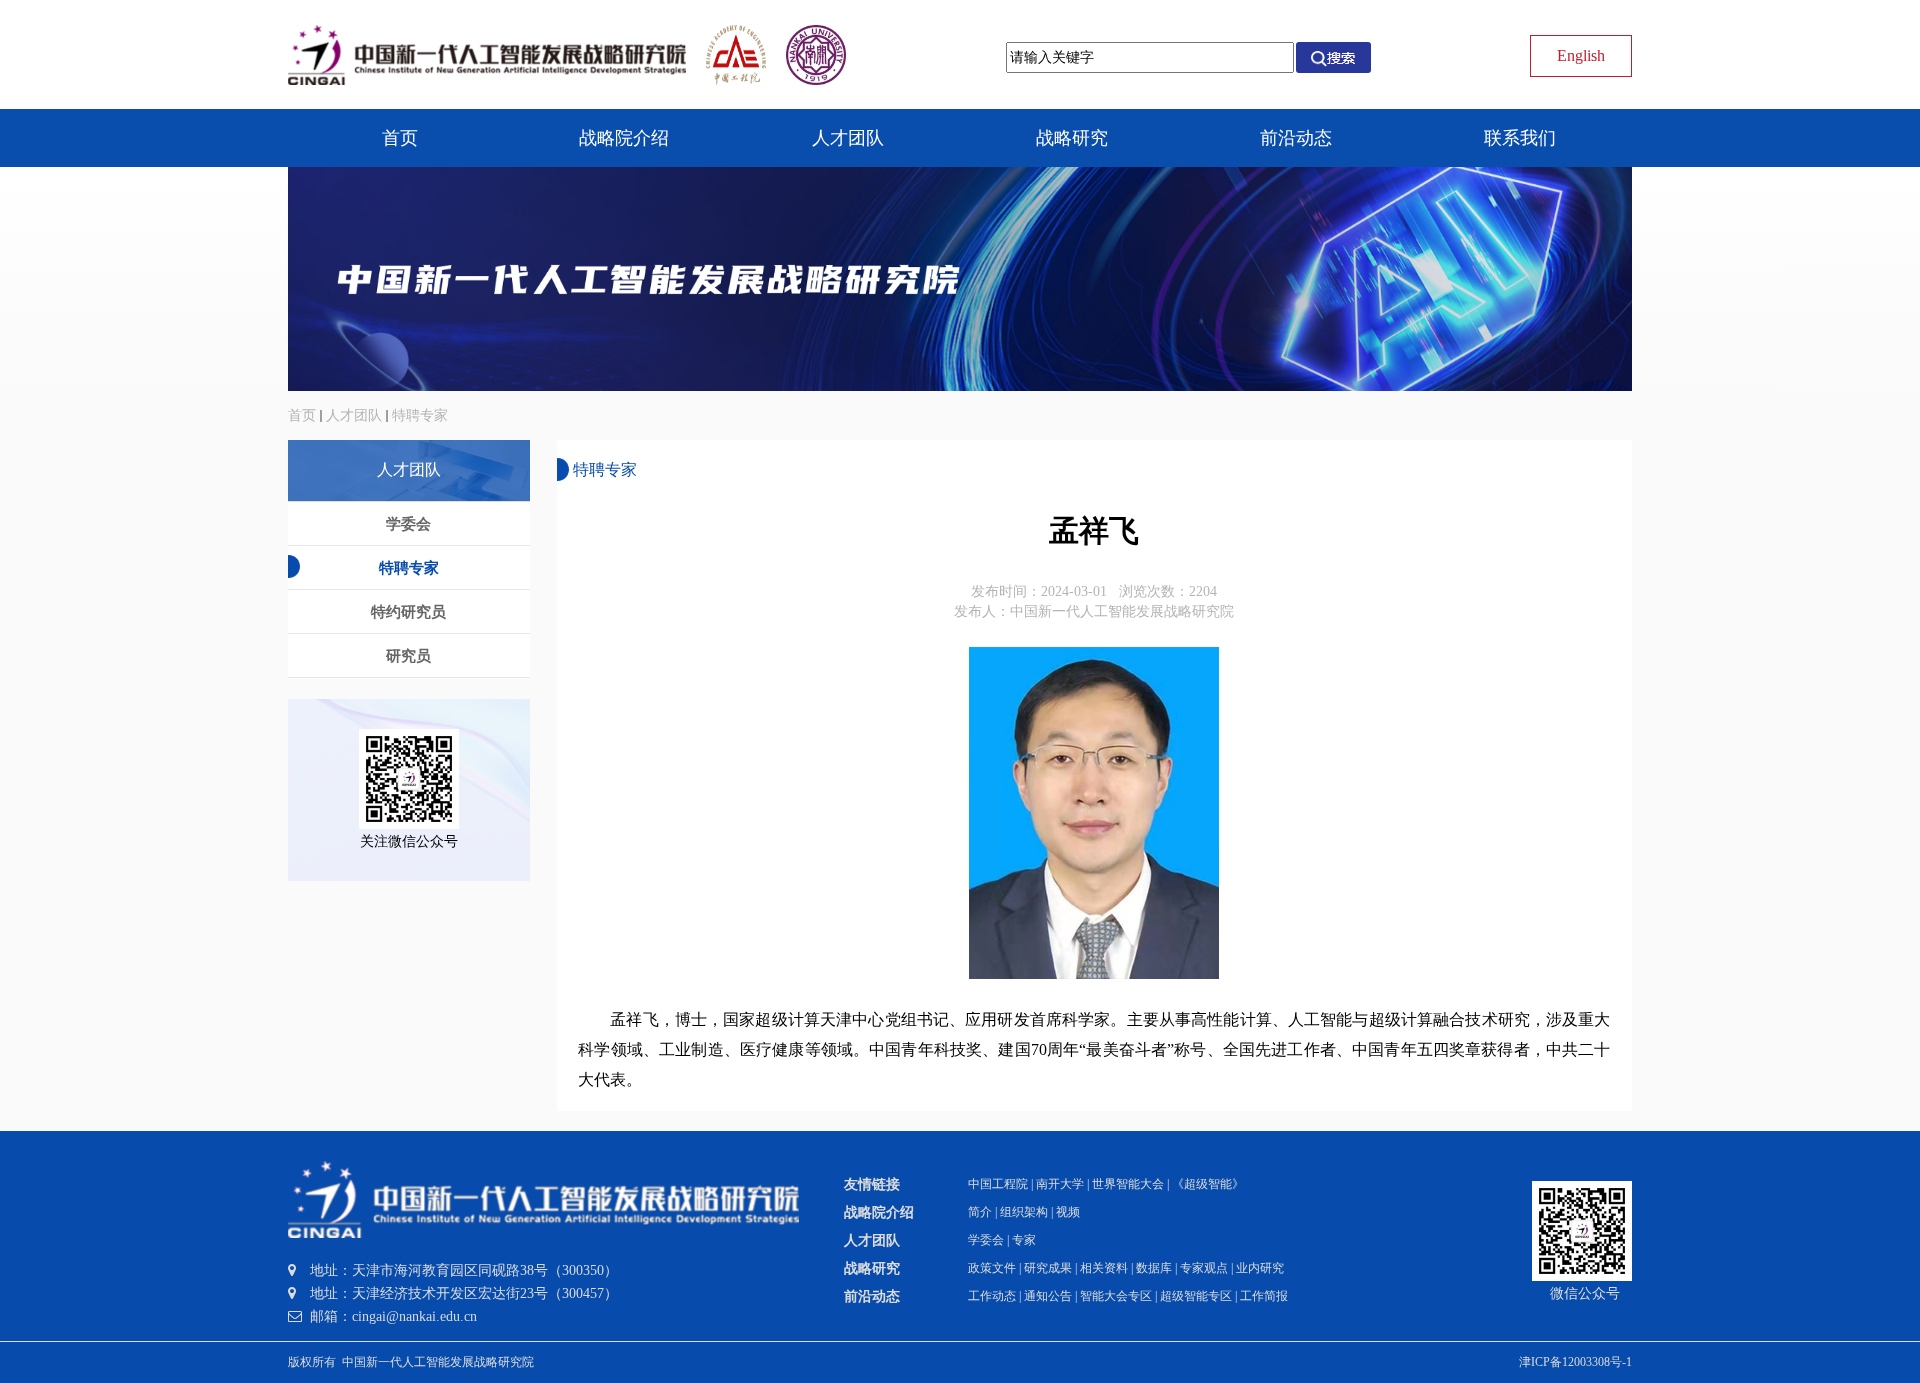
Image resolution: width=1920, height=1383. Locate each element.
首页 (302, 415)
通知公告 (1048, 1296)
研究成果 (1048, 1268)
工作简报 (1264, 1296)
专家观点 (1204, 1268)
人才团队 (354, 415)
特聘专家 (420, 415)
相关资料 (1104, 1268)
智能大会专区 (1116, 1296)
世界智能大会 (1128, 1184)
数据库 (1154, 1268)
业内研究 (1260, 1268)
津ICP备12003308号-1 (1575, 1362)
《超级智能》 (1208, 1184)
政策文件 (992, 1268)
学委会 (986, 1240)
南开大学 (1060, 1184)
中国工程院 (998, 1184)
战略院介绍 (879, 1212)
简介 (980, 1212)
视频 (1068, 1212)
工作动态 (992, 1296)
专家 (1024, 1240)
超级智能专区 (1196, 1296)
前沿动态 (872, 1296)
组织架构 (1024, 1212)
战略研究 (872, 1268)
